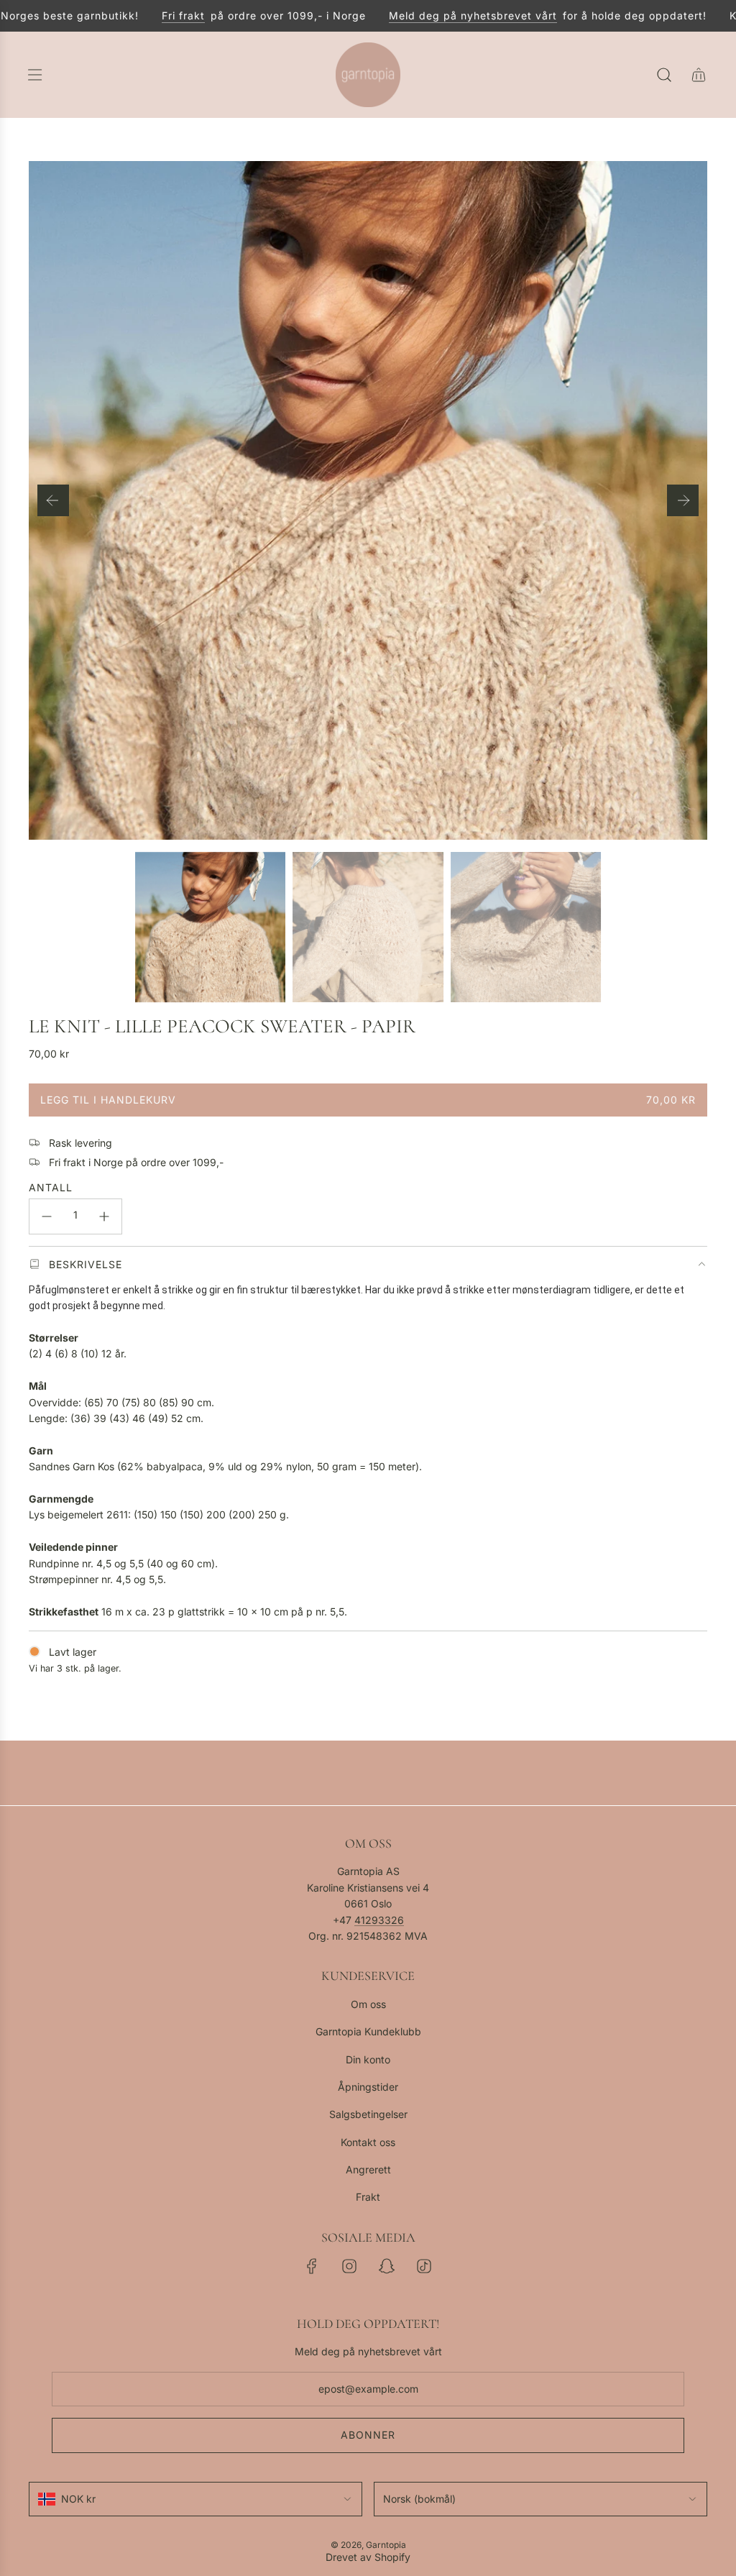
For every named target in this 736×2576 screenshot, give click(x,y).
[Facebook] (312, 2266)
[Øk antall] (104, 1216)
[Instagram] (349, 2266)
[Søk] (664, 75)
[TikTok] (424, 2266)
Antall (51, 1187)
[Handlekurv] (699, 75)
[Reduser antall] (47, 1216)
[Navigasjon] (34, 75)
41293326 (379, 1920)
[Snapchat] (387, 2266)
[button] (53, 500)
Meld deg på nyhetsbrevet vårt (441, 15)
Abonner (368, 2435)
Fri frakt (152, 15)
